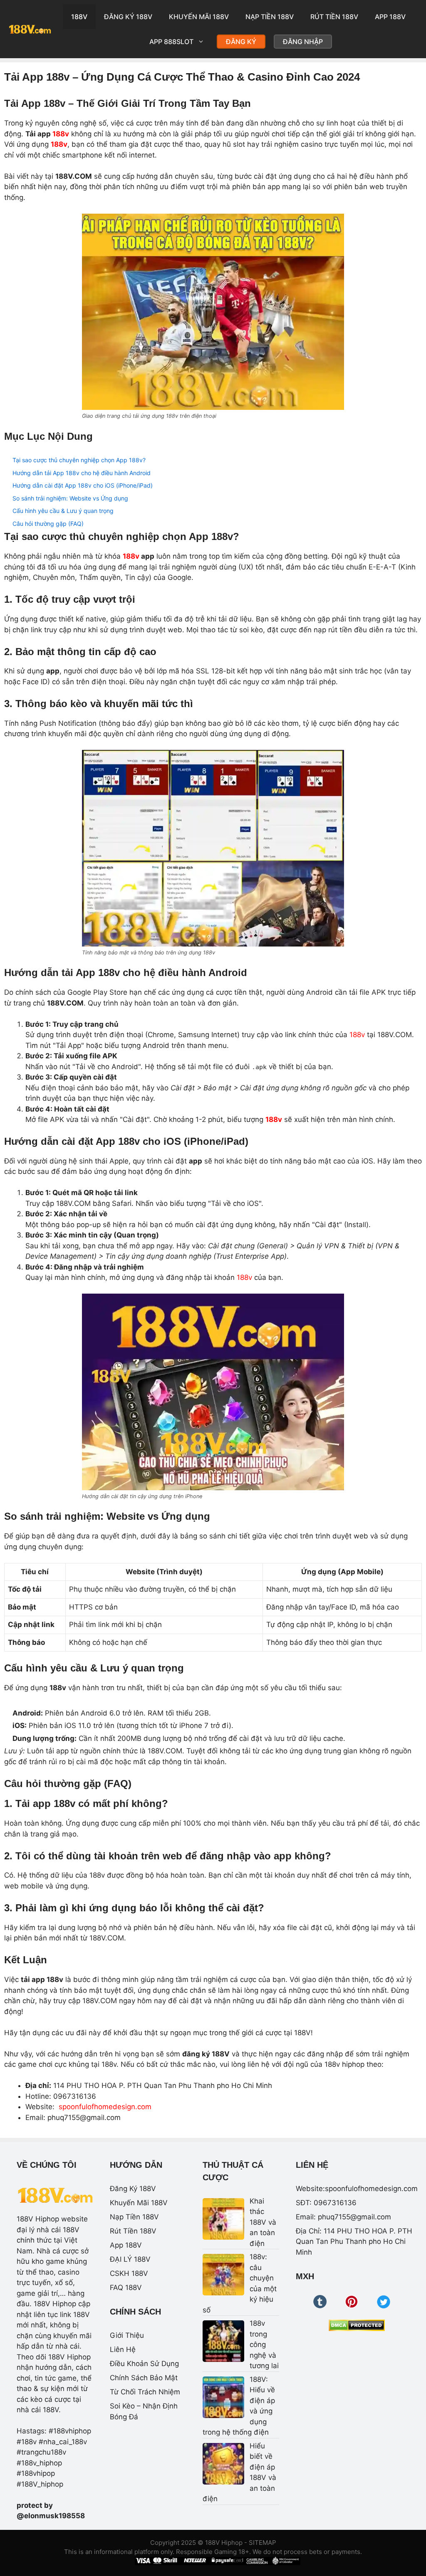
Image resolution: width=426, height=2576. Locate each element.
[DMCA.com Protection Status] (357, 2325)
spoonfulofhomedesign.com (105, 2107)
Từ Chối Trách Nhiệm (145, 2392)
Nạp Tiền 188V (270, 17)
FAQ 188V (126, 2288)
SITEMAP (263, 2543)
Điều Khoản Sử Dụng (144, 2364)
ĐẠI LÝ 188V (130, 2259)
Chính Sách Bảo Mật (144, 2378)
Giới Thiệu (127, 2335)
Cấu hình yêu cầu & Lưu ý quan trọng (63, 511)
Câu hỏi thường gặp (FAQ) (48, 524)
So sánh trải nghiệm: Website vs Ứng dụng (70, 498)
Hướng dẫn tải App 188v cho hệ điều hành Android (82, 473)
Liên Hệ (123, 2349)
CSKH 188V (129, 2273)
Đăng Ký (241, 42)
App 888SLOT (171, 42)
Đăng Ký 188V (128, 17)
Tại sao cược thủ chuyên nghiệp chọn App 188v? (79, 460)
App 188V (390, 17)
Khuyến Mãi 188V (199, 17)
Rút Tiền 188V (334, 17)
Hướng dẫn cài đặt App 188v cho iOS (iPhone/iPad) (83, 485)
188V (79, 17)
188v (61, 134)
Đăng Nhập (303, 42)
